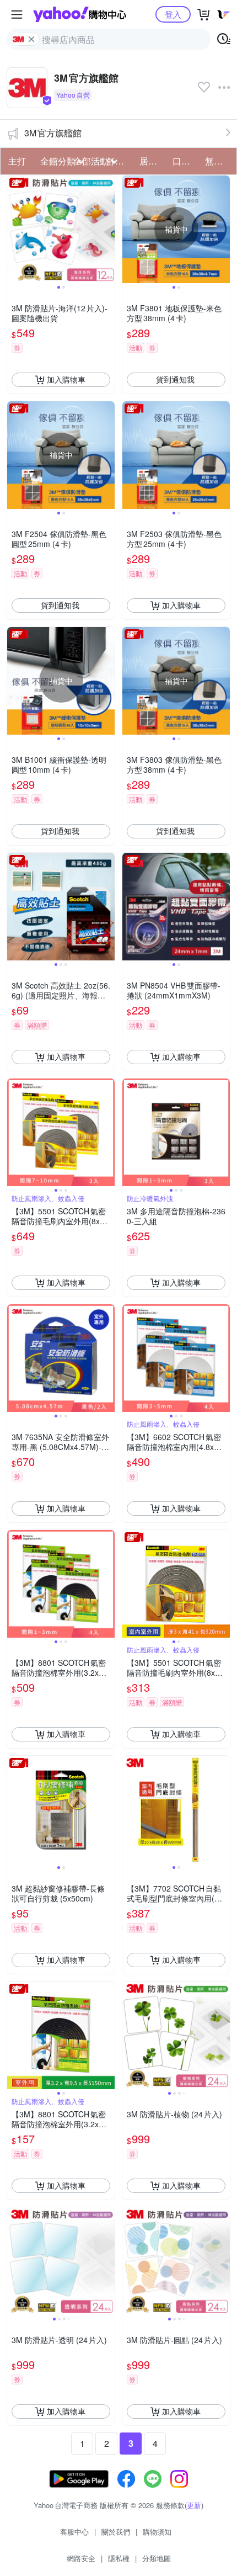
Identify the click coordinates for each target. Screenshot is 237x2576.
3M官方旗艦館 (53, 133)
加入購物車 (66, 379)
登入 (173, 14)
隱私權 (119, 2558)
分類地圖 (157, 2558)
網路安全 (81, 2558)
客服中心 (74, 2532)
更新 (194, 2505)
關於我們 (116, 2532)
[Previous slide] (14, 229)
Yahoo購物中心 (80, 14)
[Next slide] (107, 229)
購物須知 (157, 2532)
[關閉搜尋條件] (31, 39)
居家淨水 (153, 161)
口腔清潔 (186, 161)
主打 (17, 161)
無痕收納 (218, 161)
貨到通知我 (175, 379)
